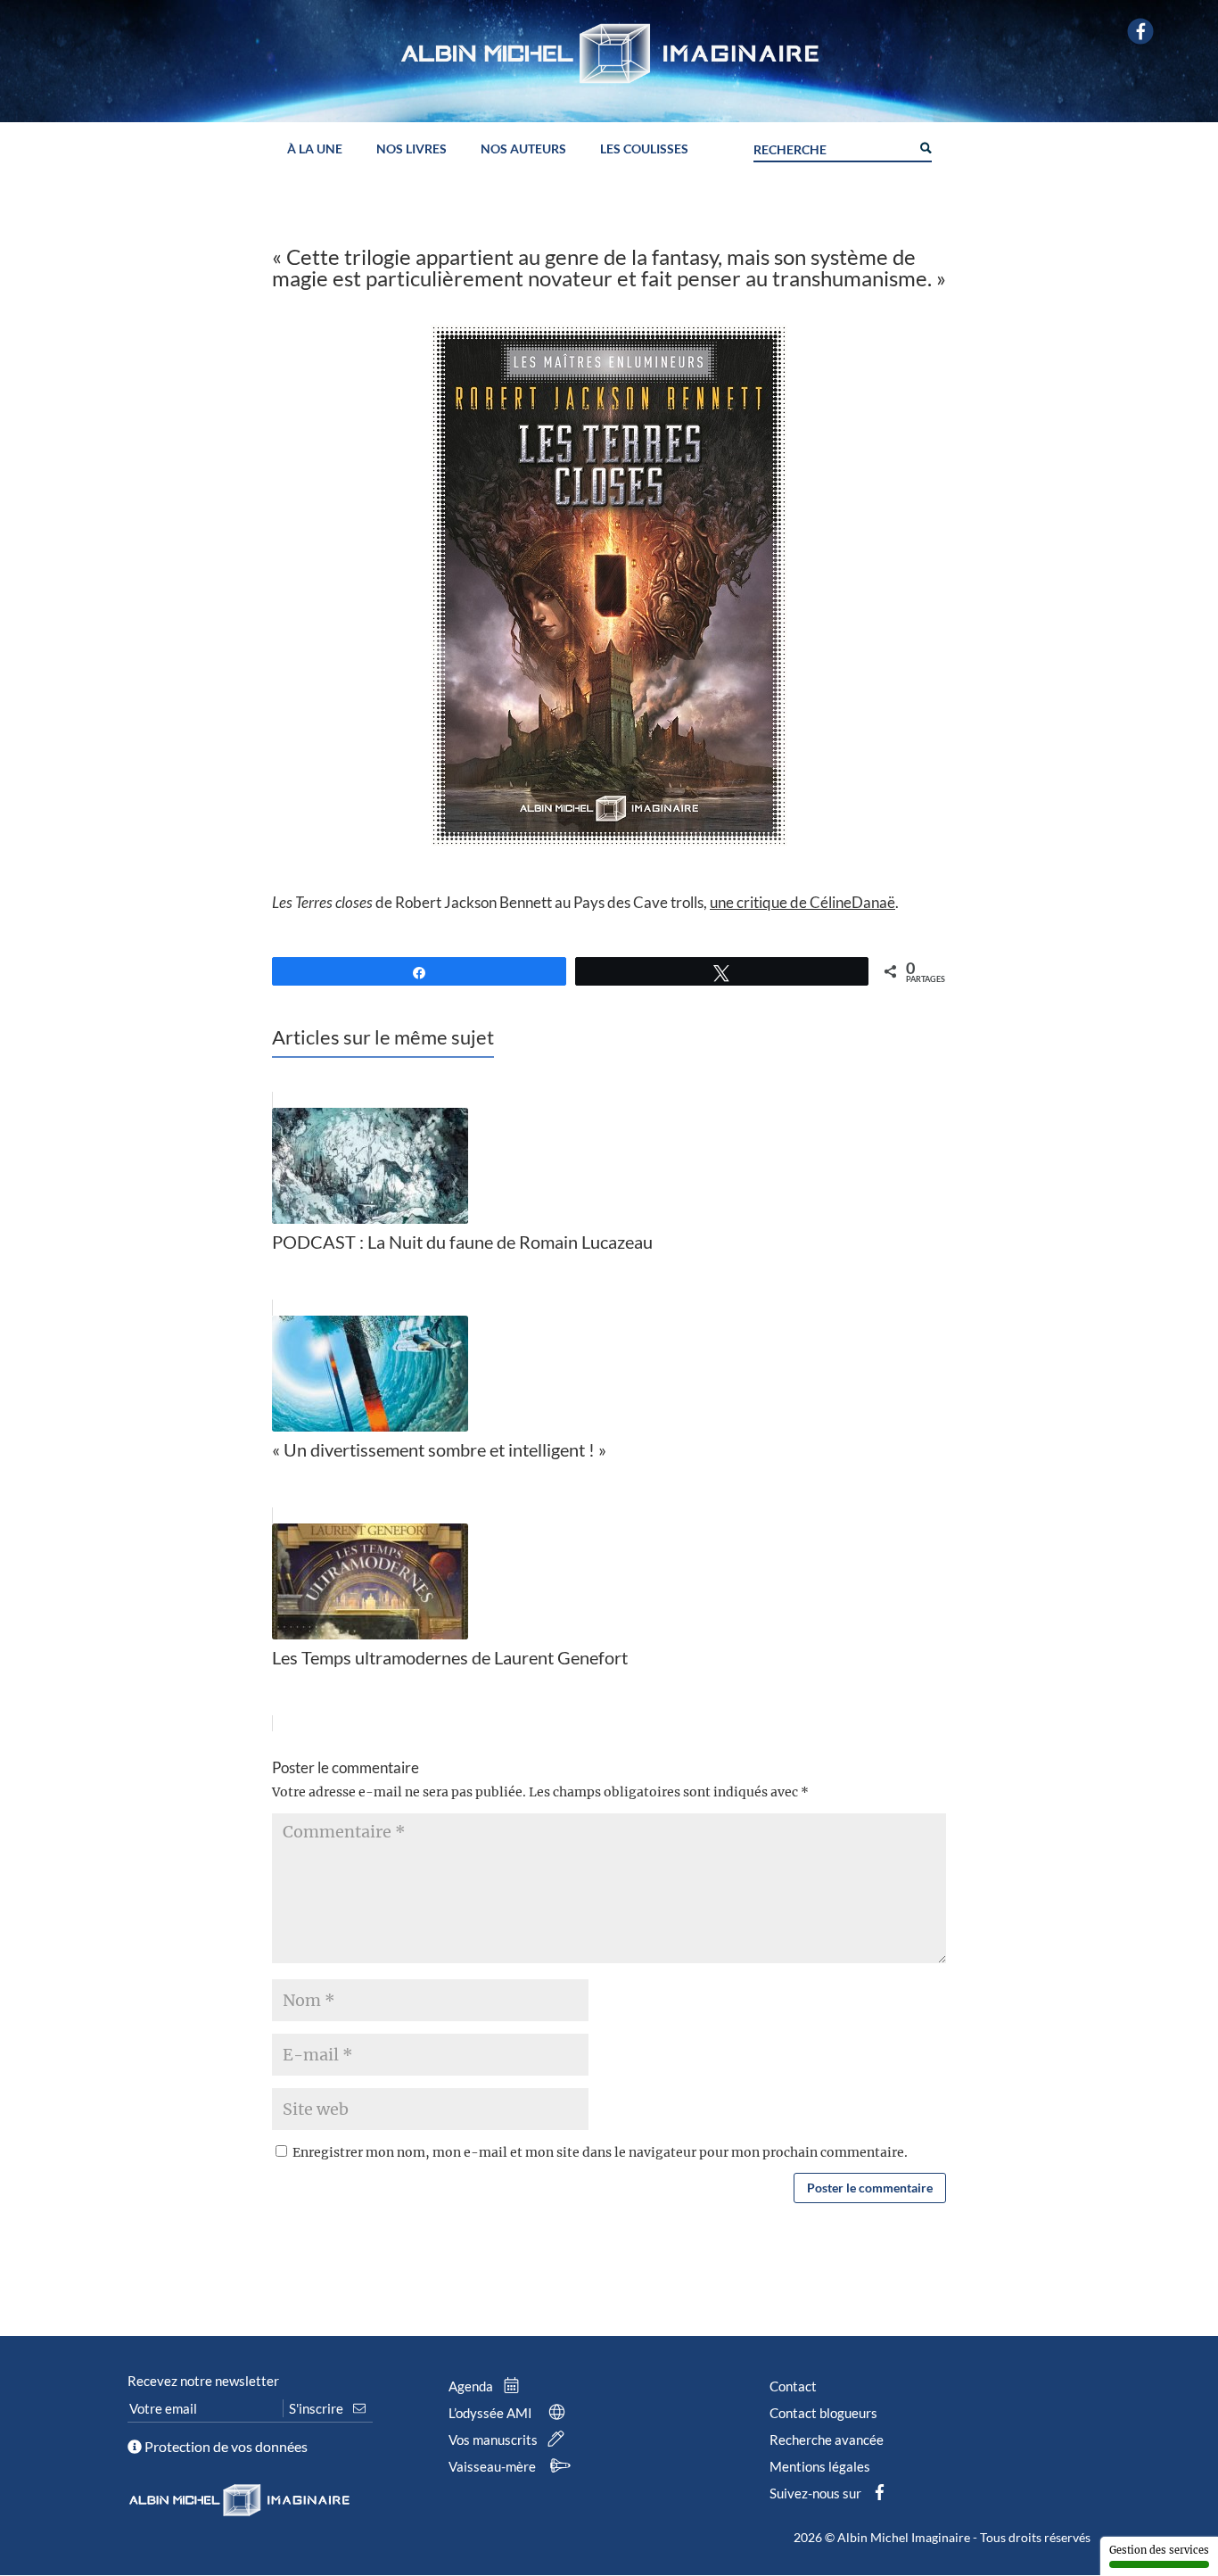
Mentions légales (820, 2466)
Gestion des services (1159, 2550)
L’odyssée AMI (492, 2413)
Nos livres (411, 149)
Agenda (472, 2386)
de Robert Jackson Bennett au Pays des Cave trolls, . (585, 902)
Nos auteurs (523, 149)
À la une (315, 149)
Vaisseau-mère (494, 2466)
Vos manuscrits (494, 2440)
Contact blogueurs (823, 2413)
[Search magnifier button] (925, 146)
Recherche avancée (827, 2440)
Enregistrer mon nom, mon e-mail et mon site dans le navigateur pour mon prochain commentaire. (600, 2152)
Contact (793, 2386)
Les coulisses (644, 149)
